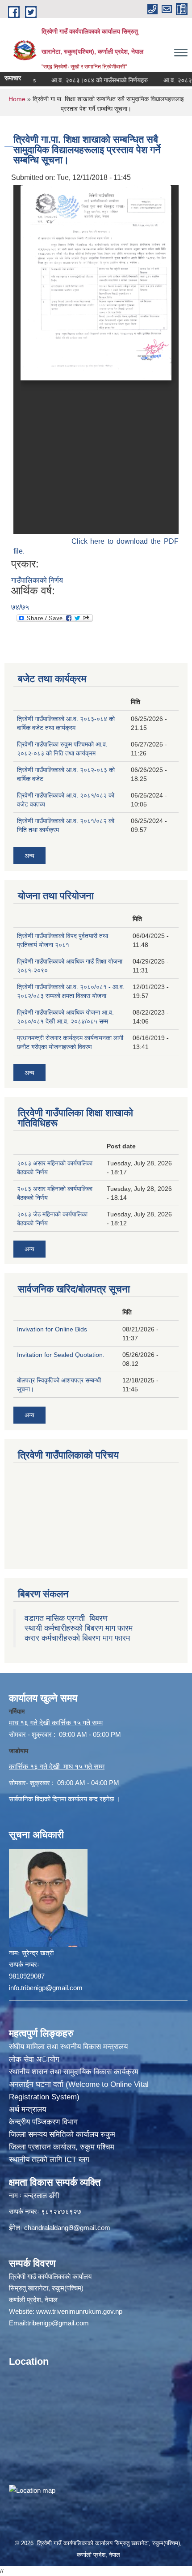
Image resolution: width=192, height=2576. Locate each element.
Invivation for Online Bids (52, 1329)
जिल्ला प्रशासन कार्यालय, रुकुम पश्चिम (62, 2147)
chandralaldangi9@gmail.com (67, 2228)
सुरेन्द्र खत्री (38, 1953)
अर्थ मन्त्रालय (27, 2109)
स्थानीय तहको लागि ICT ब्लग (49, 2160)
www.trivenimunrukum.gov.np (79, 2311)
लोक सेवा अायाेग (34, 2059)
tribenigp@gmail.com (58, 2323)
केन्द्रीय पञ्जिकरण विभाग (43, 2122)
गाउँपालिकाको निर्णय (37, 580)
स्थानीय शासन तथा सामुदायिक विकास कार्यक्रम (74, 2072)
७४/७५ (20, 607)
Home (17, 99)
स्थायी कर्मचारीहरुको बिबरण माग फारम (79, 1628)
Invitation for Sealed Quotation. (61, 1355)
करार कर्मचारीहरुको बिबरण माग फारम (77, 1638)
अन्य (29, 856)
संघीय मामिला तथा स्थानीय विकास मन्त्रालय (68, 2047)
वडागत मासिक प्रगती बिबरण (66, 1618)
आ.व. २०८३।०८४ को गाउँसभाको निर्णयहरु (83, 80)
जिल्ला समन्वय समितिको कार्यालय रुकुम (62, 2135)
